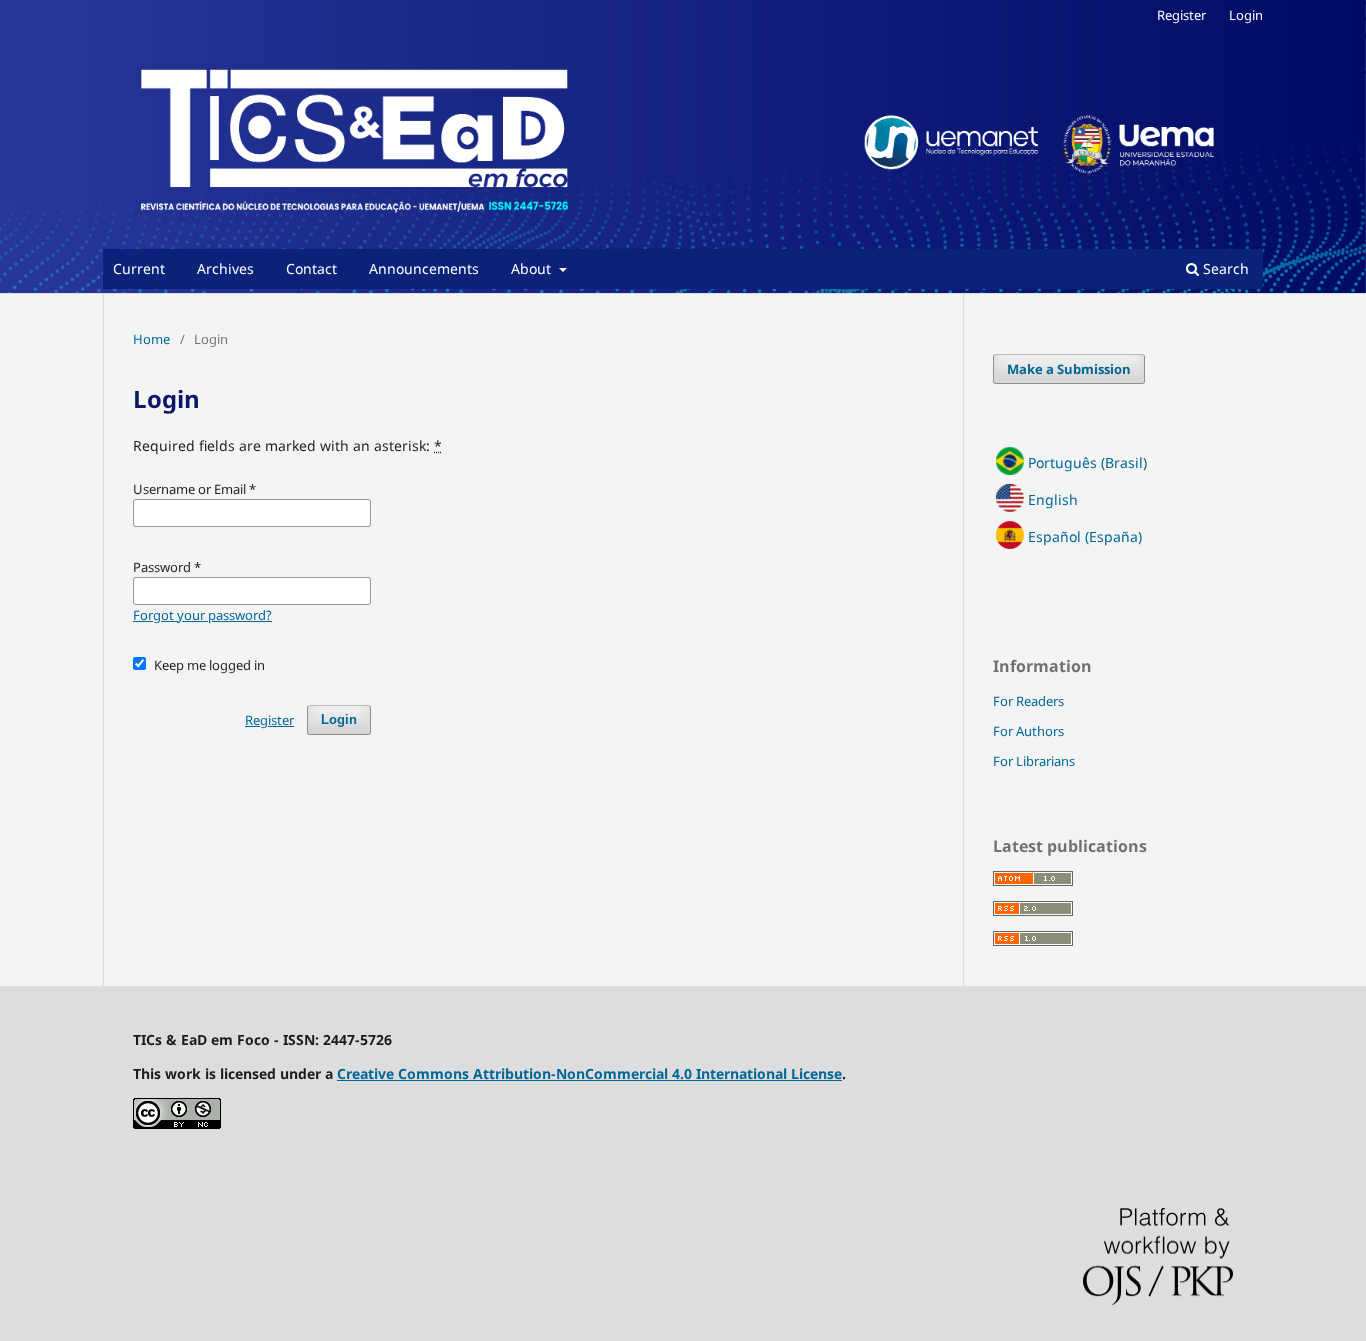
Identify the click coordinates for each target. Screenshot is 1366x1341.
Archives (225, 268)
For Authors (1028, 731)
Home (151, 339)
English (1053, 499)
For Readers (1028, 701)
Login (1246, 15)
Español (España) (1085, 536)
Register (1181, 15)
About (533, 268)
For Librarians (1034, 761)
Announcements (424, 268)
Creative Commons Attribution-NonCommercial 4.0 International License (589, 1073)
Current (139, 268)
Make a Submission (1069, 369)
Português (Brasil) (1087, 462)
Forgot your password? (202, 615)
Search (1224, 268)
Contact (311, 268)
